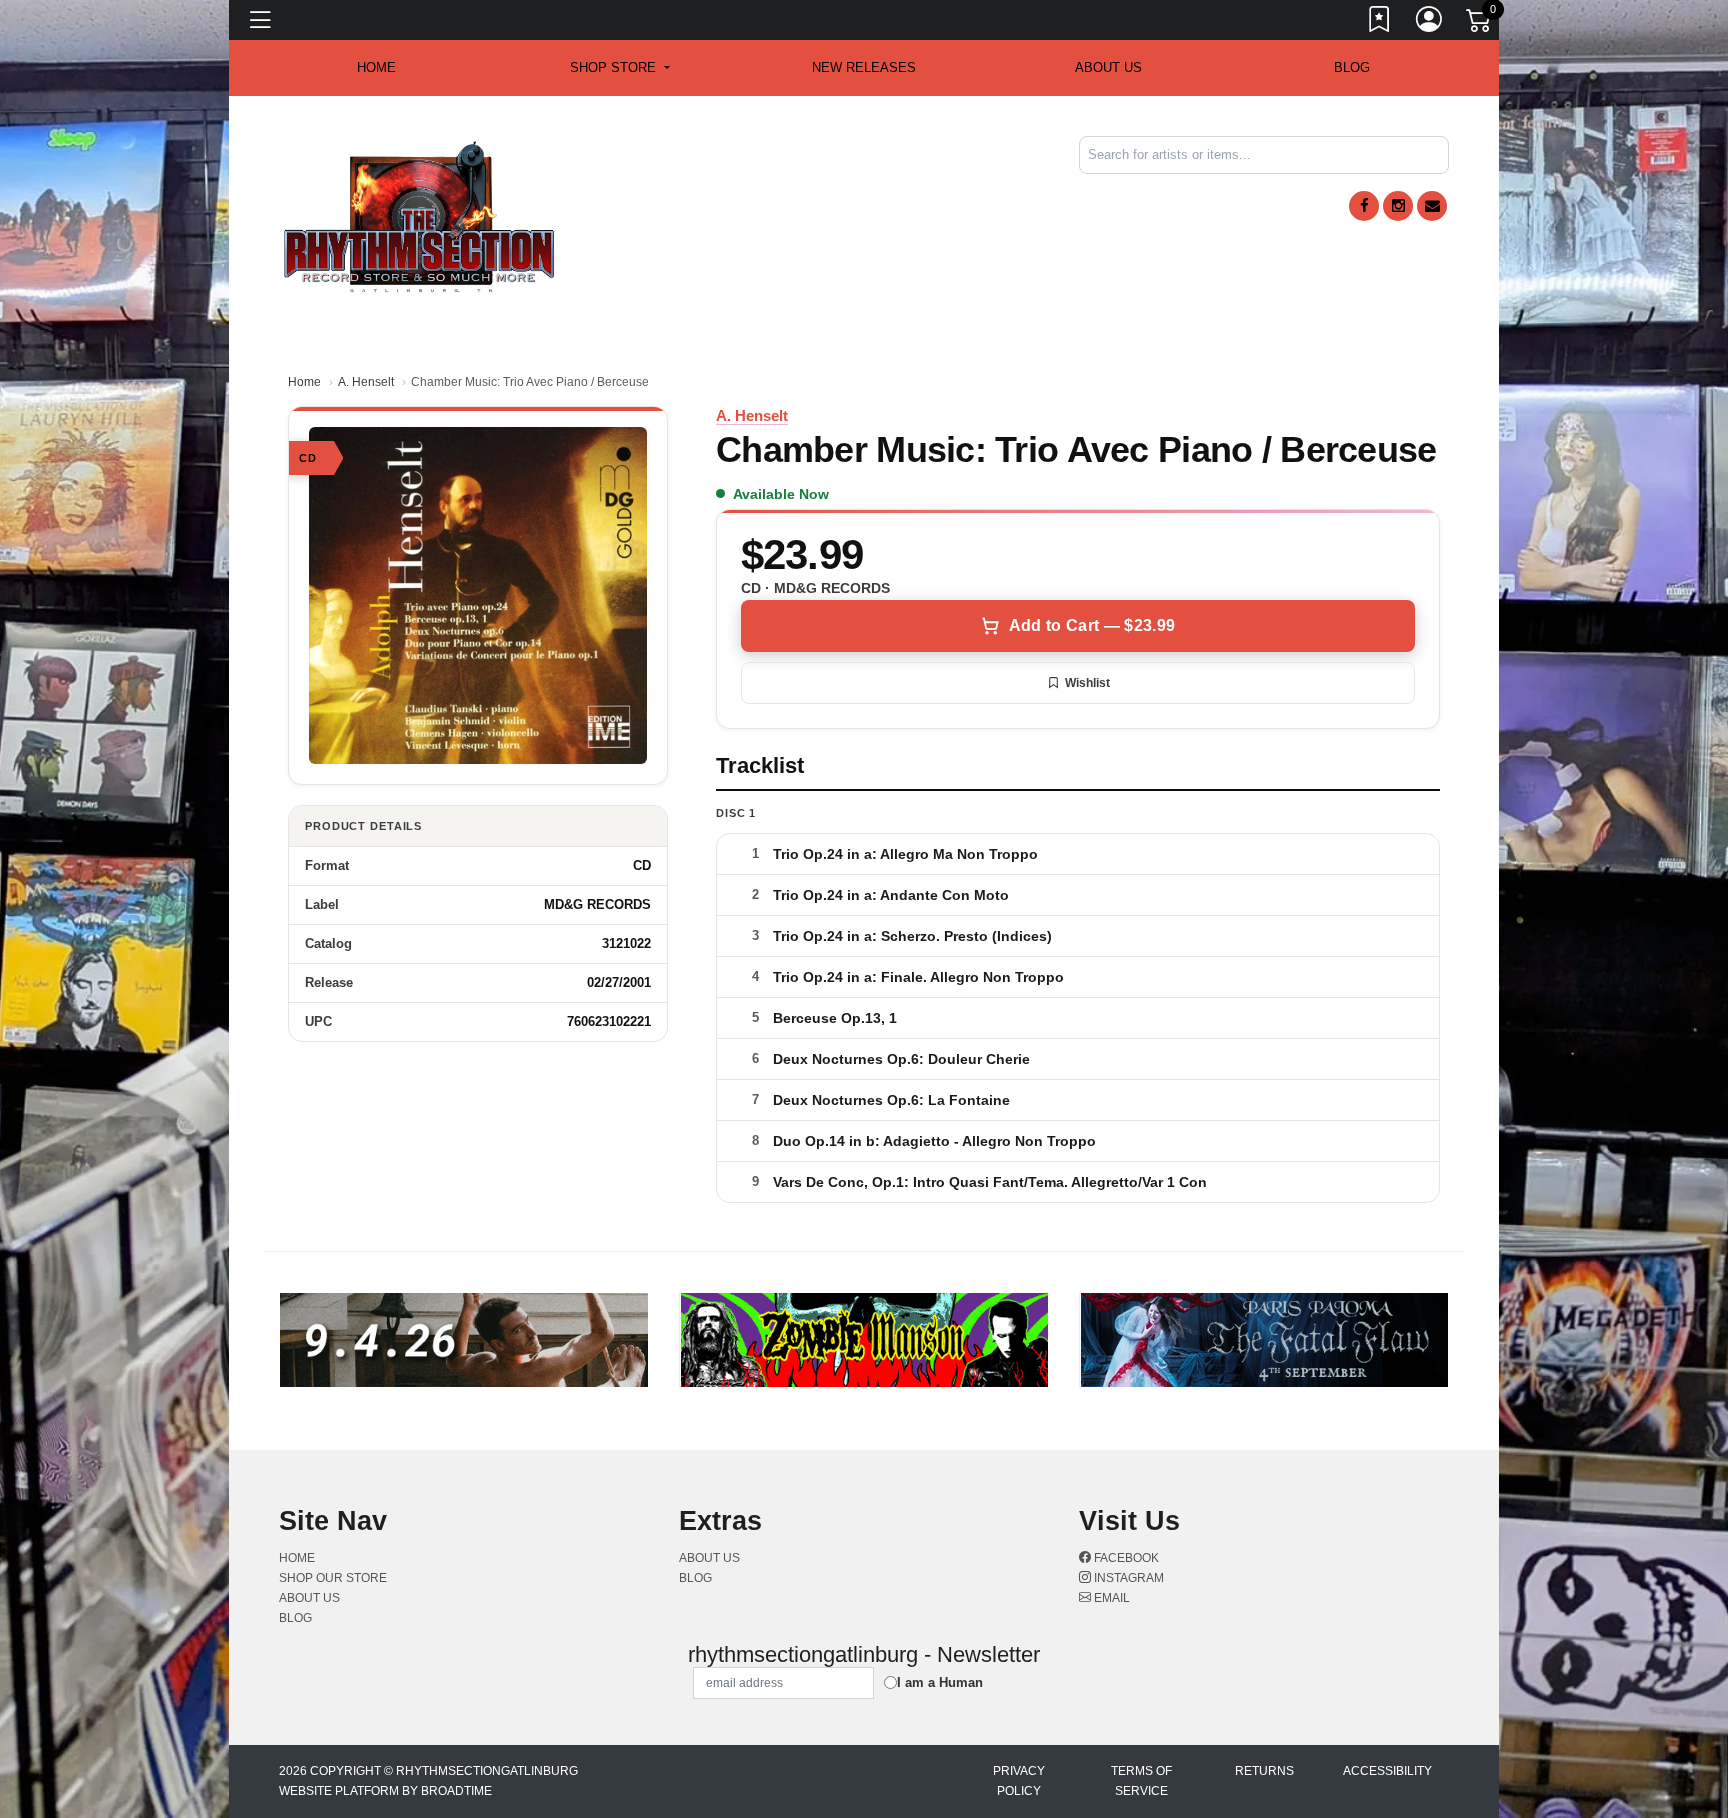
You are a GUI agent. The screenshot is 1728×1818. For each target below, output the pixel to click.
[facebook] (1364, 206)
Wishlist (1087, 683)
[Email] (1432, 206)
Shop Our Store (333, 1578)
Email (1110, 1598)
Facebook (1125, 1558)
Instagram (1127, 1578)
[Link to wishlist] (1380, 23)
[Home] (419, 215)
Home (304, 382)
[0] (1480, 24)
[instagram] (1398, 206)
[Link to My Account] (1430, 23)
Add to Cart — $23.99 (1092, 625)
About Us (1108, 67)
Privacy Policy (1019, 1781)
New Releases (864, 67)
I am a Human (940, 1682)
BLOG (1352, 67)
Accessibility (1387, 1771)
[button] (619, 68)
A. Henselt (366, 382)
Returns (1264, 1771)
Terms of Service (1141, 1781)
